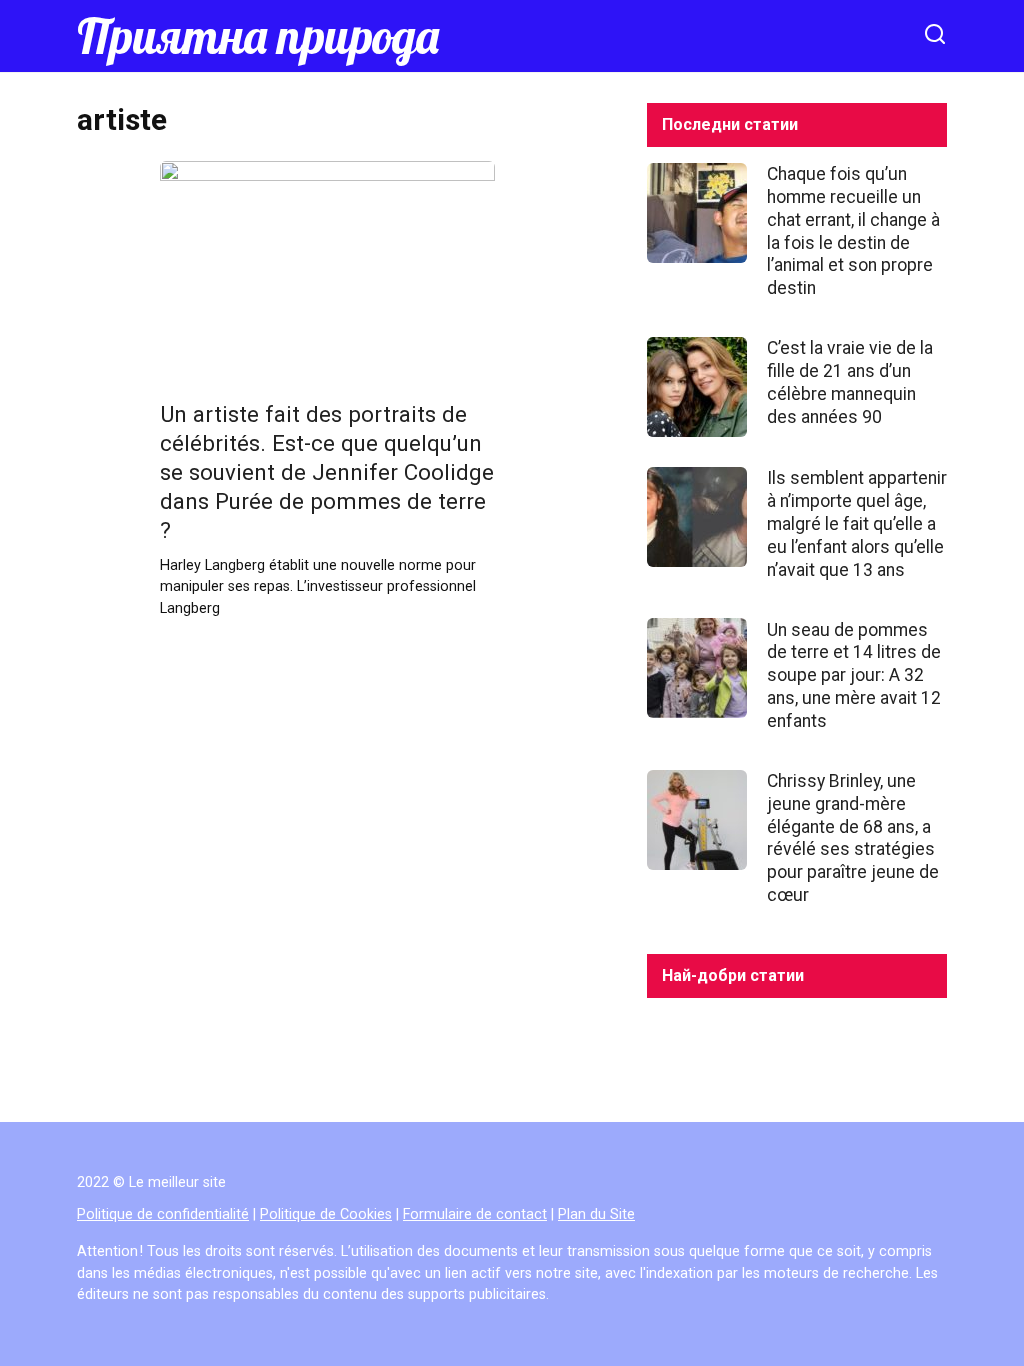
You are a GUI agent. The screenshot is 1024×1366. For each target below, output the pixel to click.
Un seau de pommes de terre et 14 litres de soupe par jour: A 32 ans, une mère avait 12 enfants (854, 674)
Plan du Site (596, 1214)
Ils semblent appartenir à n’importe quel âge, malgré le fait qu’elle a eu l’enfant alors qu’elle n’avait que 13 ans (857, 523)
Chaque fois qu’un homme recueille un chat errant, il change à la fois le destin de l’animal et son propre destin (853, 231)
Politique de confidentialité (163, 1214)
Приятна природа (258, 36)
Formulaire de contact (475, 1214)
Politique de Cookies (326, 1214)
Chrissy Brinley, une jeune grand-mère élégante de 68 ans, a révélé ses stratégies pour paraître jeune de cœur (853, 838)
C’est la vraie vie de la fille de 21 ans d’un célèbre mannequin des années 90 (850, 382)
